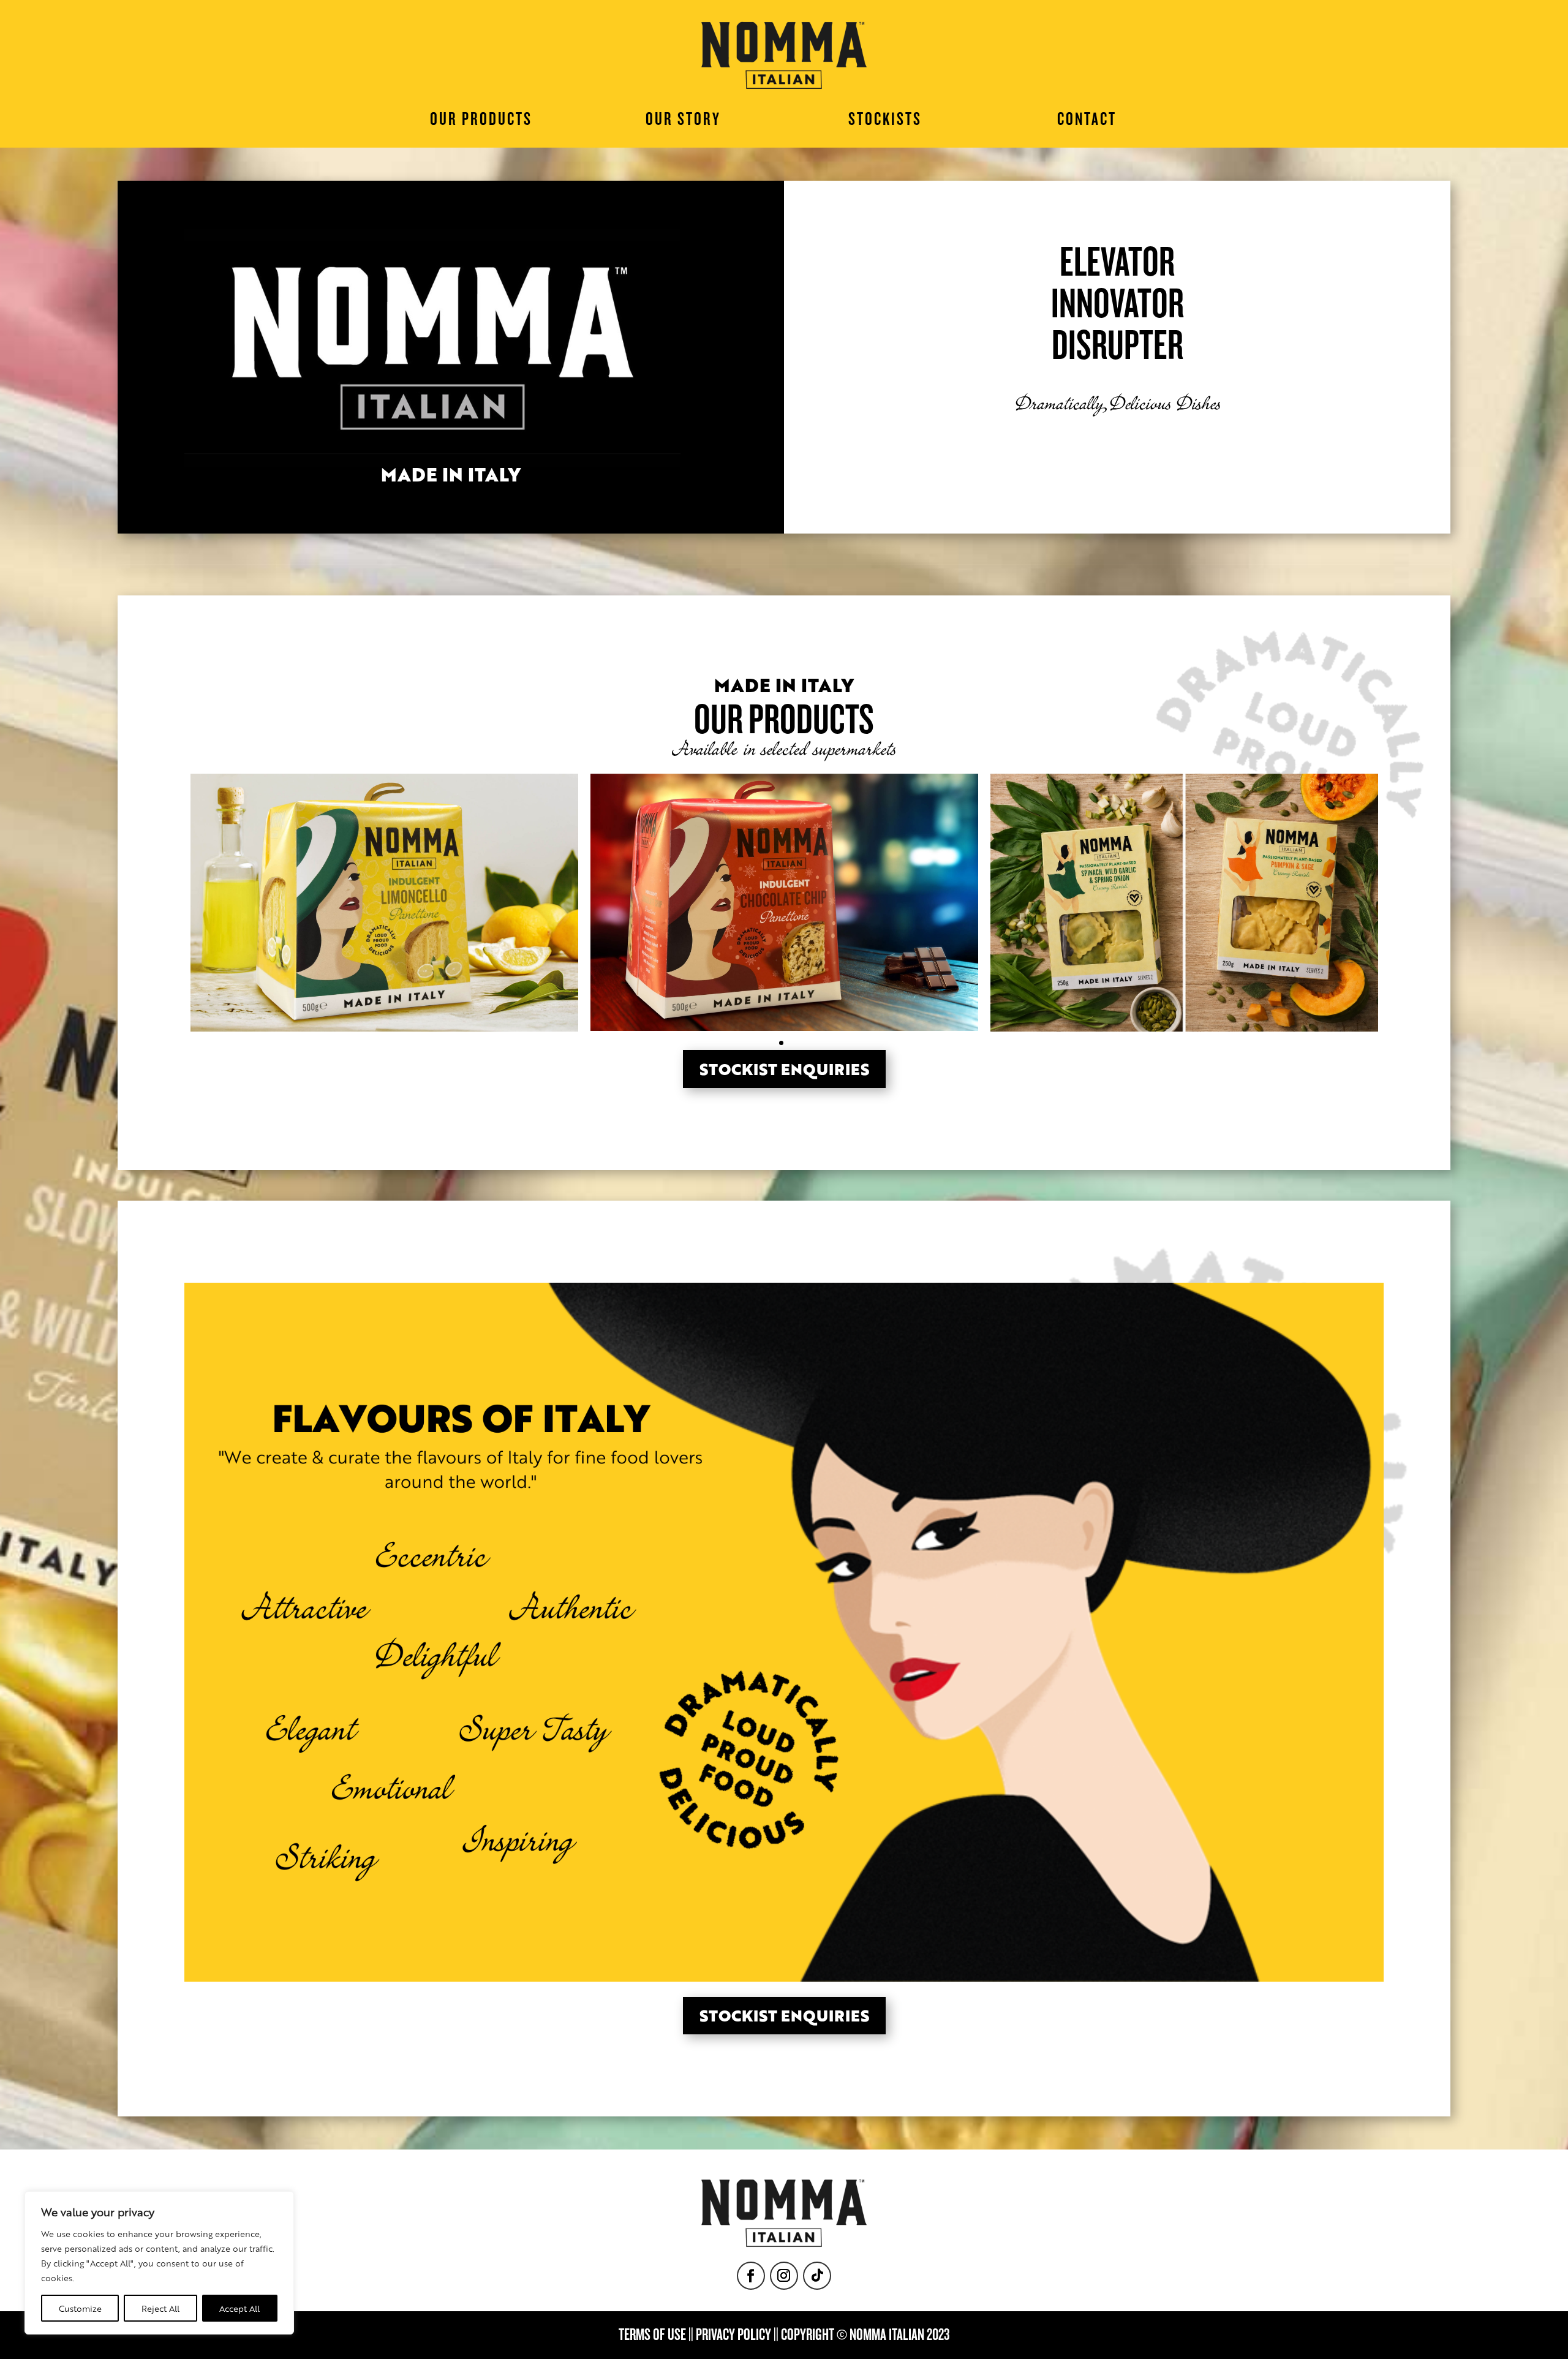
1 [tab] (781, 1043)
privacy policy (733, 2335)
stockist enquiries (784, 1069)
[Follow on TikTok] (817, 2276)
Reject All (160, 2308)
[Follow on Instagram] (784, 2276)
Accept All (239, 2308)
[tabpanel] (384, 903)
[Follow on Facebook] (751, 2276)
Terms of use (652, 2335)
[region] (159, 2263)
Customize (80, 2308)
